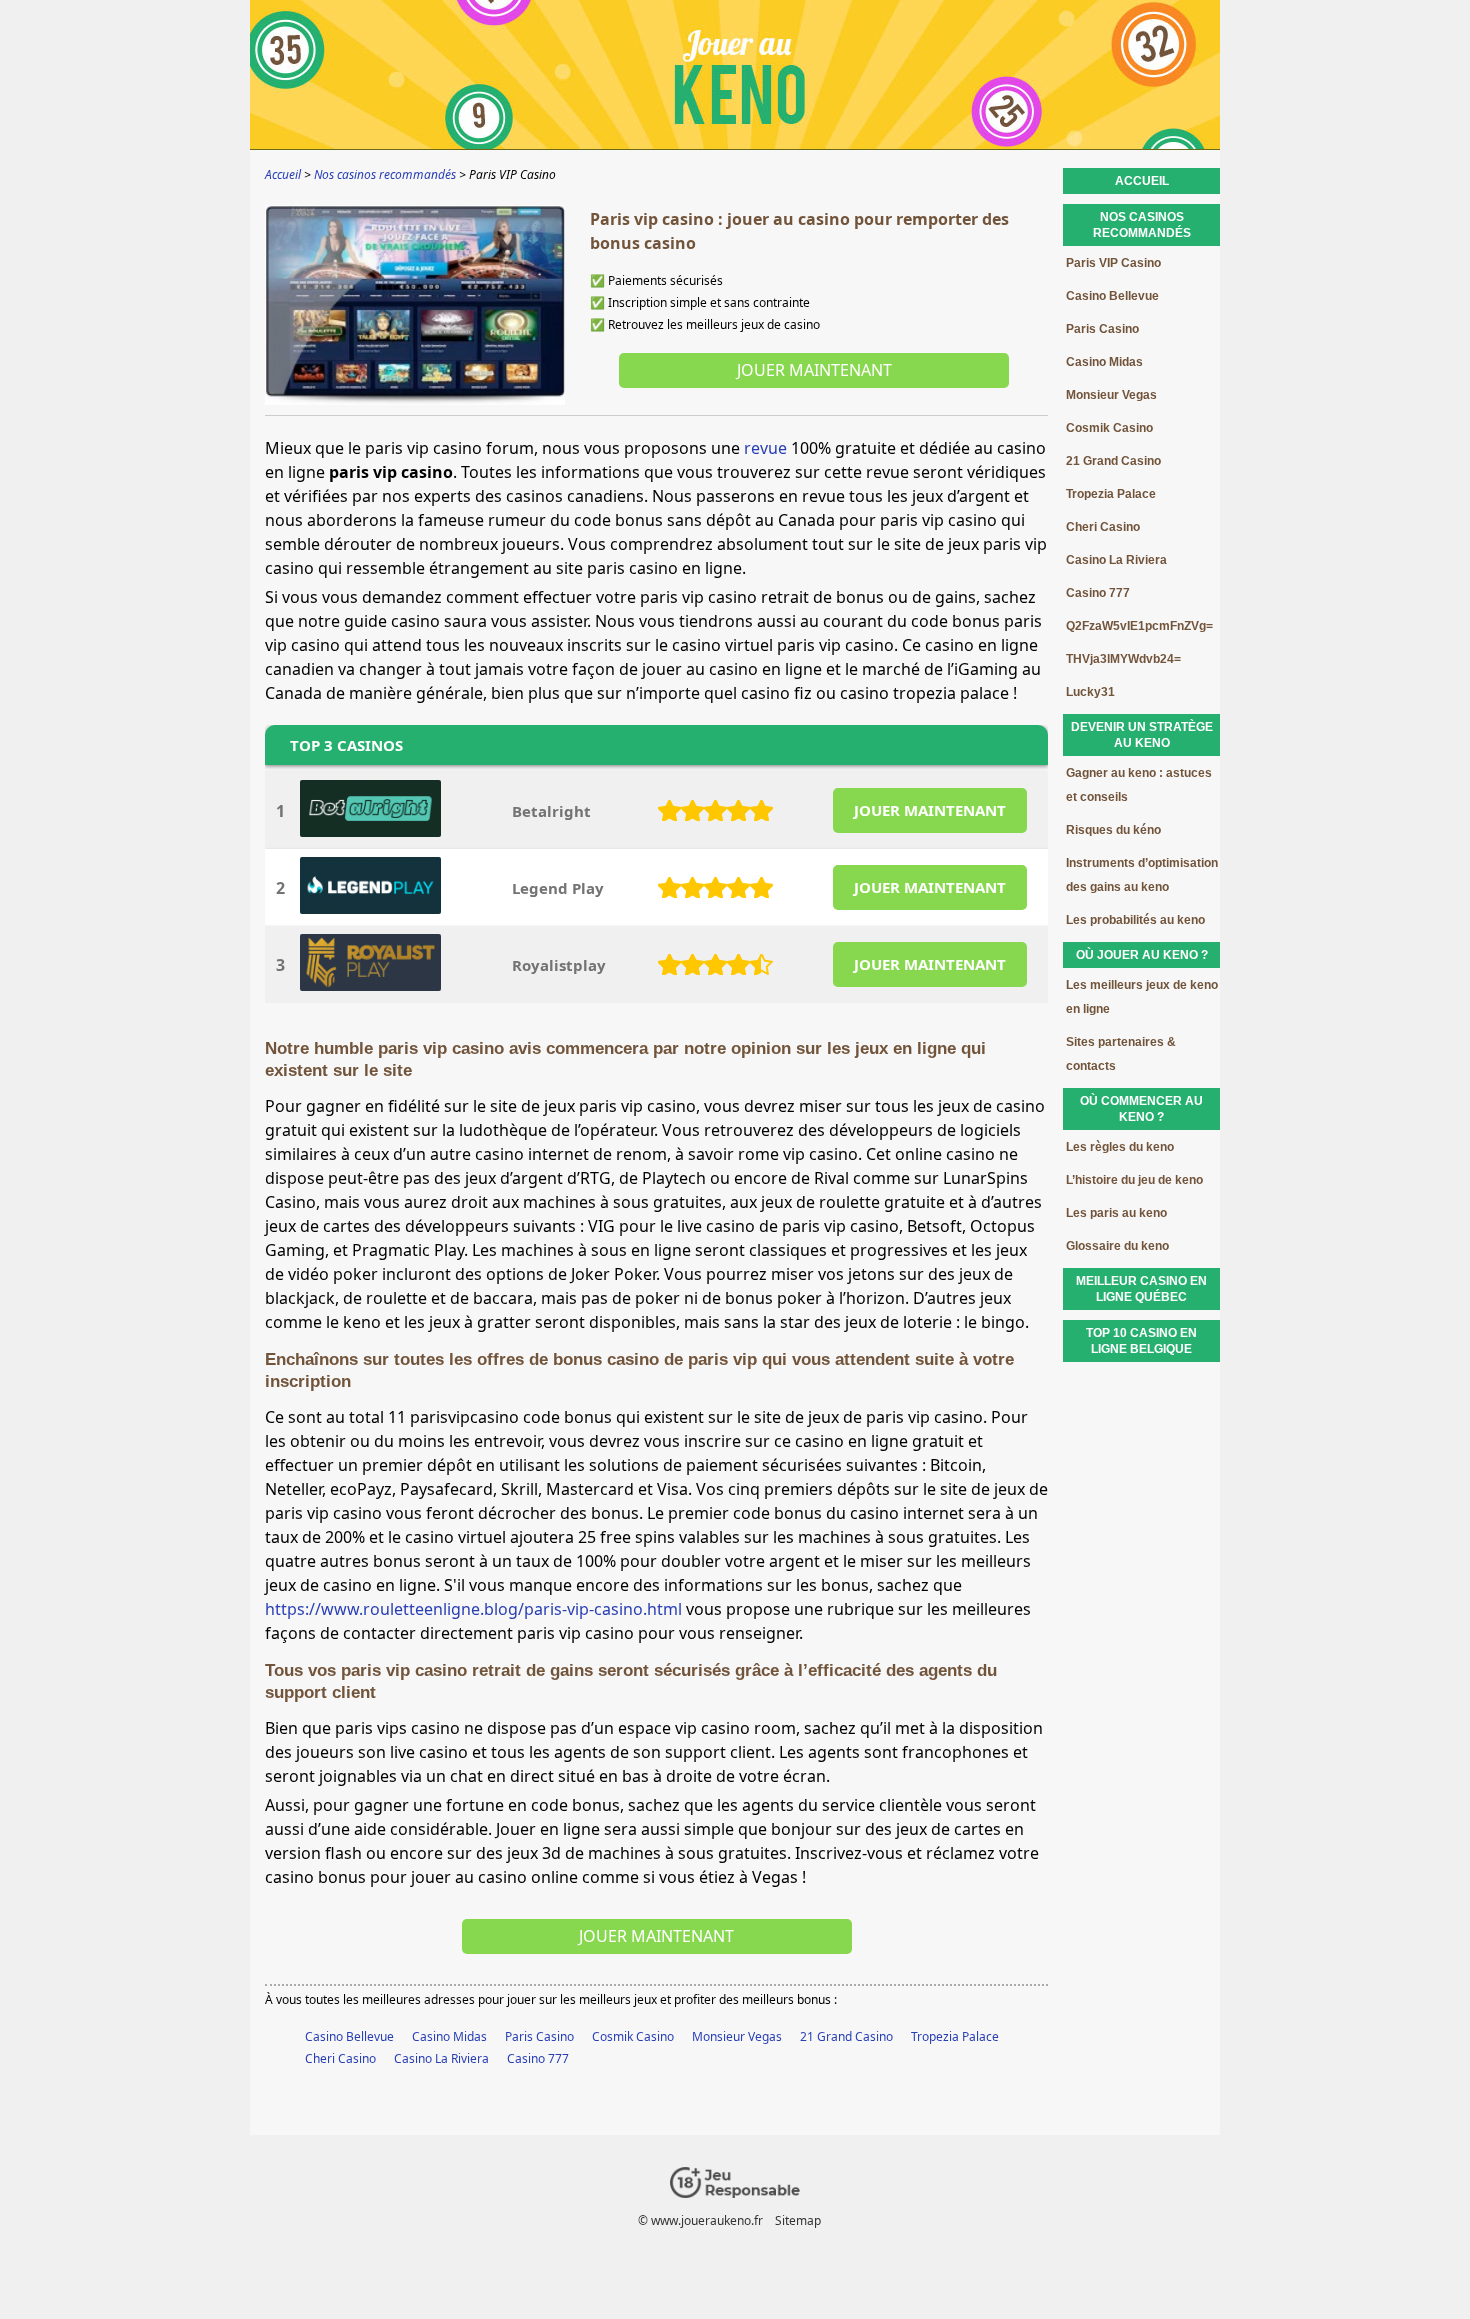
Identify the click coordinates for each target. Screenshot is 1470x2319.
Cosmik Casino (633, 2036)
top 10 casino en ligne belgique (1141, 1341)
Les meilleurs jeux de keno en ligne (1142, 997)
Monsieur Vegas (737, 2036)
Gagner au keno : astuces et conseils (1139, 785)
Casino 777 (538, 2058)
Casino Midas (449, 2036)
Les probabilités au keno (1135, 920)
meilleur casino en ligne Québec (1141, 1289)
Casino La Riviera (441, 2058)
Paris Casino (539, 2036)
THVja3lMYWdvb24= (1123, 659)
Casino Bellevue (349, 2036)
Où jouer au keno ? (1142, 955)
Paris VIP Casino (1113, 263)
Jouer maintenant (814, 370)
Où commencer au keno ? (1141, 1109)
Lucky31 (1090, 692)
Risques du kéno (1113, 830)
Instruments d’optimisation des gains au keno (1142, 875)
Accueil (1142, 181)
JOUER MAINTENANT (930, 810)
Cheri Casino (340, 2058)
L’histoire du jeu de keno (1134, 1180)
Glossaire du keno (1117, 1246)
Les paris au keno (1116, 1213)
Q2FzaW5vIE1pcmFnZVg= (1139, 626)
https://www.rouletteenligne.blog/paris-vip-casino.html (473, 1609)
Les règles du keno (1120, 1147)
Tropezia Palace (955, 2036)
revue (765, 448)
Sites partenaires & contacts (1121, 1054)
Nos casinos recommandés (1142, 225)
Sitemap (798, 2220)
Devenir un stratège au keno (1142, 735)
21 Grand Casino (846, 2036)
